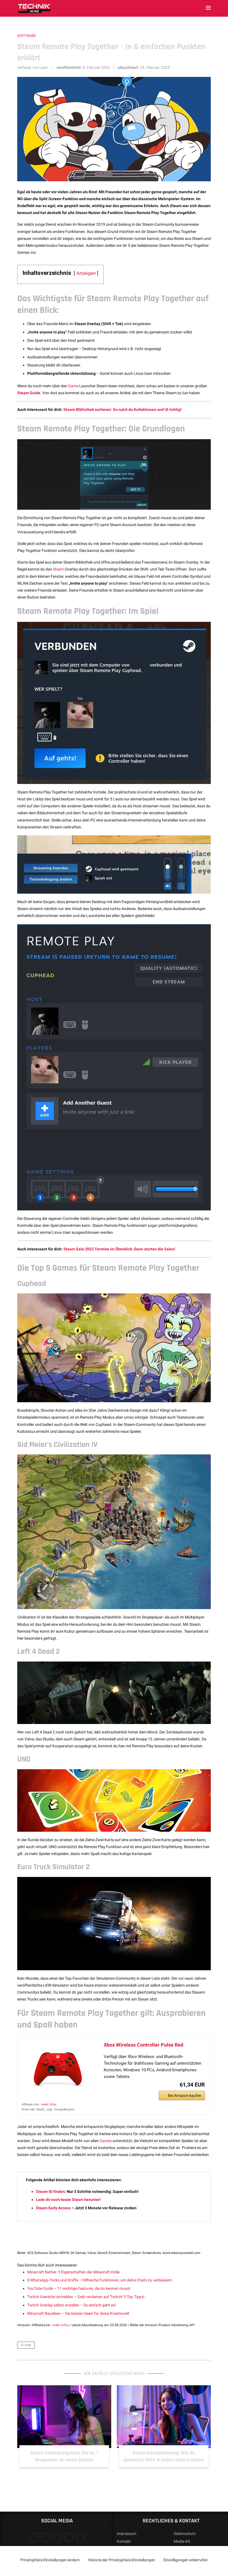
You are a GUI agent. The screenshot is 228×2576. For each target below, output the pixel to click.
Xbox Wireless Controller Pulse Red (143, 2045)
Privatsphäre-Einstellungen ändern (50, 2560)
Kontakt (124, 2541)
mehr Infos (49, 2104)
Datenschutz (185, 2534)
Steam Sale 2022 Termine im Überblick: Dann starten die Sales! (119, 1249)
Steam (58, 569)
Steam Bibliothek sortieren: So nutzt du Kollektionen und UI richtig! (122, 409)
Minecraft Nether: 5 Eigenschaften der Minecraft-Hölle (73, 2272)
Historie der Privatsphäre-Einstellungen (122, 2560)
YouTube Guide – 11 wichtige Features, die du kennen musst (79, 2288)
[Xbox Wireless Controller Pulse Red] (58, 2069)
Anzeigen (86, 273)
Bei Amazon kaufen (185, 2095)
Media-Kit (182, 2541)
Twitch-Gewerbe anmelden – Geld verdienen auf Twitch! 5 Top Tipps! (86, 2297)
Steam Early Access (53, 2208)
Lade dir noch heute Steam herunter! (68, 2200)
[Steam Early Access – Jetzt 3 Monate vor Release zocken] (164, 2417)
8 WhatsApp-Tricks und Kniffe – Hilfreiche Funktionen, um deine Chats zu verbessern (100, 2280)
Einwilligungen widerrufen (186, 2560)
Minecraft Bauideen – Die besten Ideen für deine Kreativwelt (78, 2313)
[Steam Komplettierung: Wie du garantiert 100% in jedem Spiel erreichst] (64, 2417)
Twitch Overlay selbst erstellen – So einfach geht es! (72, 2305)
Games (106, 2141)
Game (73, 386)
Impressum (127, 2534)
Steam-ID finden (50, 2192)
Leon (44, 67)
